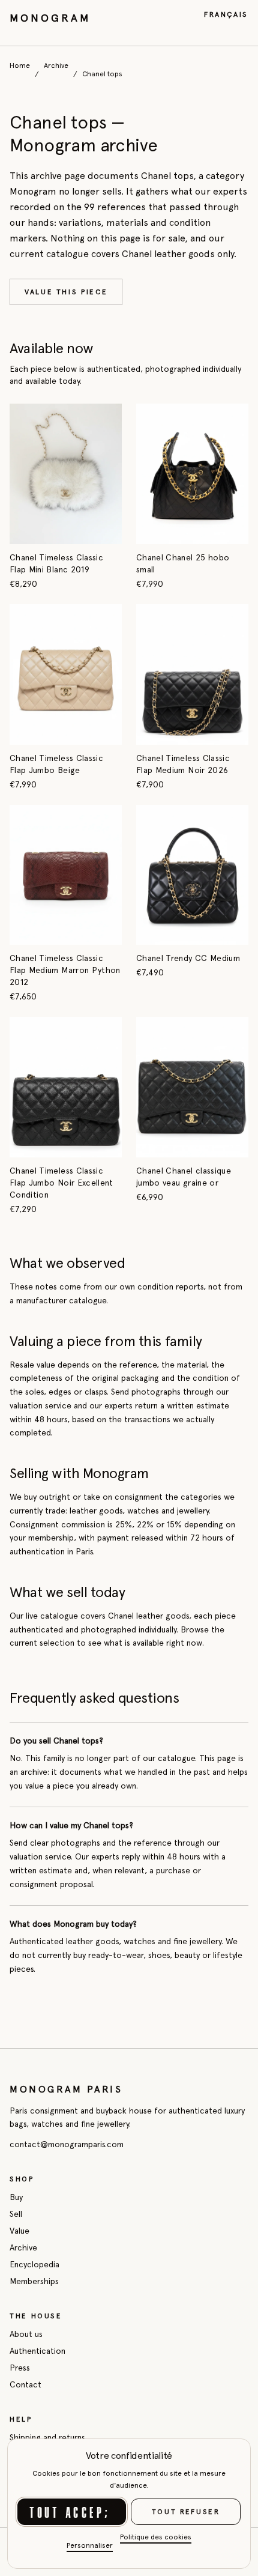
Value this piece (66, 292)
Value (19, 2231)
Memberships (34, 2281)
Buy (16, 2197)
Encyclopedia (34, 2264)
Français (226, 14)
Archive (56, 65)
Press (20, 2368)
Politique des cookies (156, 2537)
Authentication (37, 2351)
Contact (25, 2384)
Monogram (50, 18)
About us (26, 2334)
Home (20, 65)
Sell (16, 2214)
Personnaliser (90, 2545)
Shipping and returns (47, 2437)
